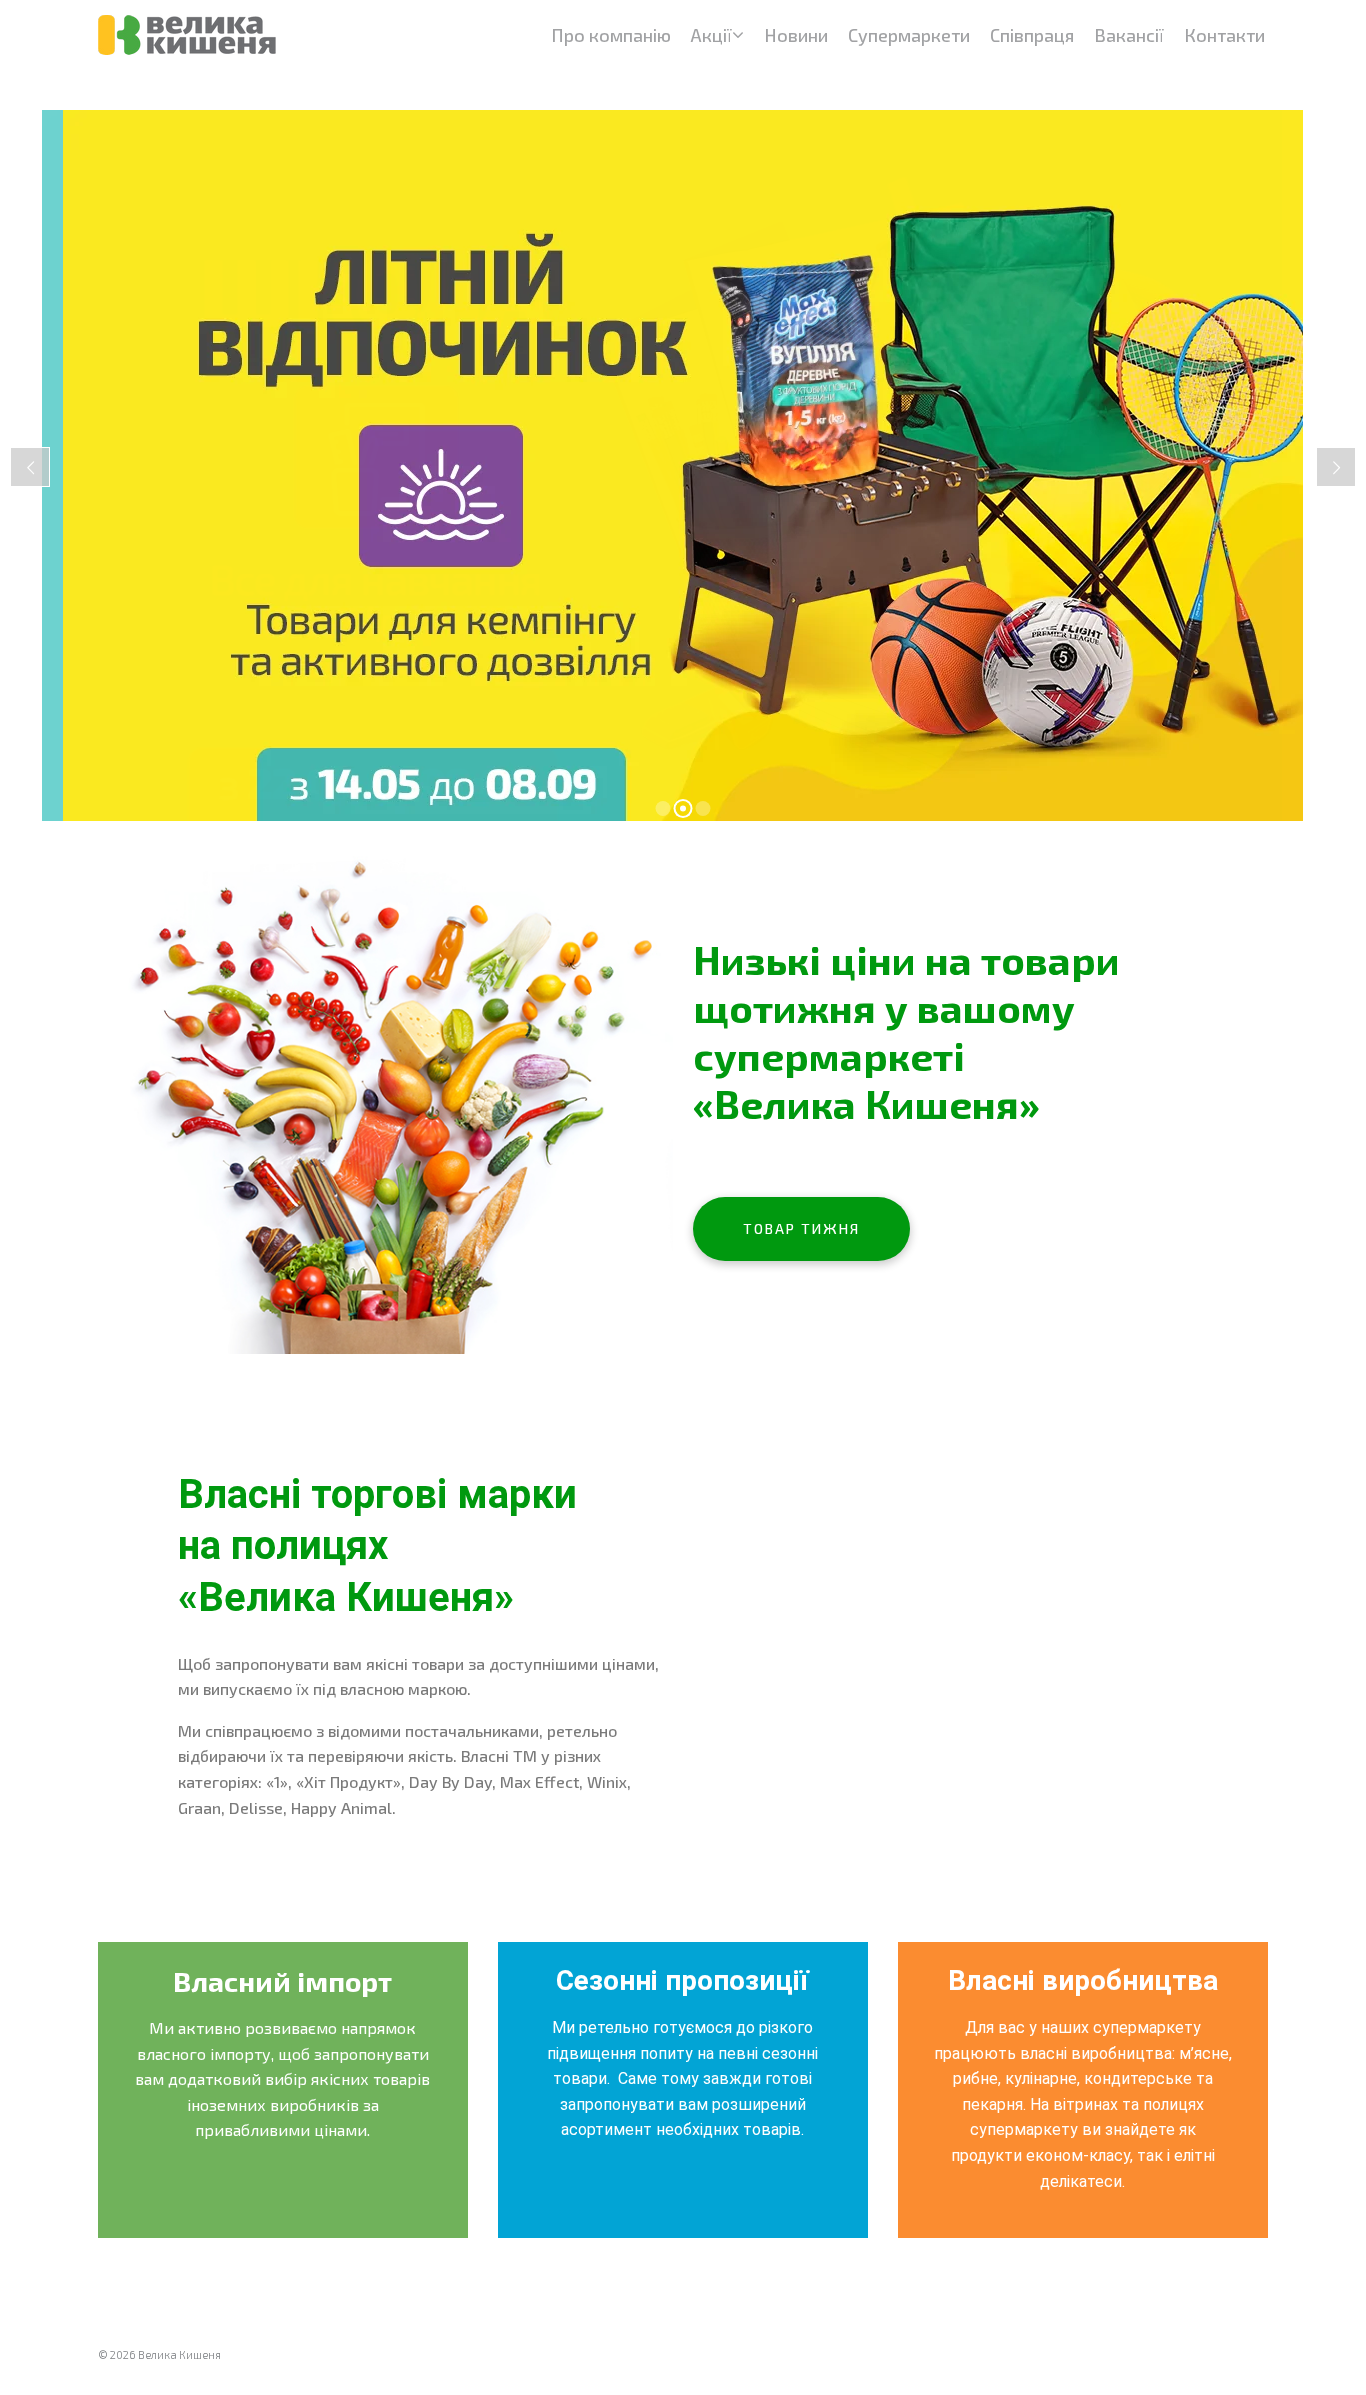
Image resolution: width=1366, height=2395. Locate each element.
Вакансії (1129, 35)
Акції (711, 35)
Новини (796, 35)
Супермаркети (909, 35)
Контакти (1224, 35)
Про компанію (611, 35)
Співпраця (1032, 35)
